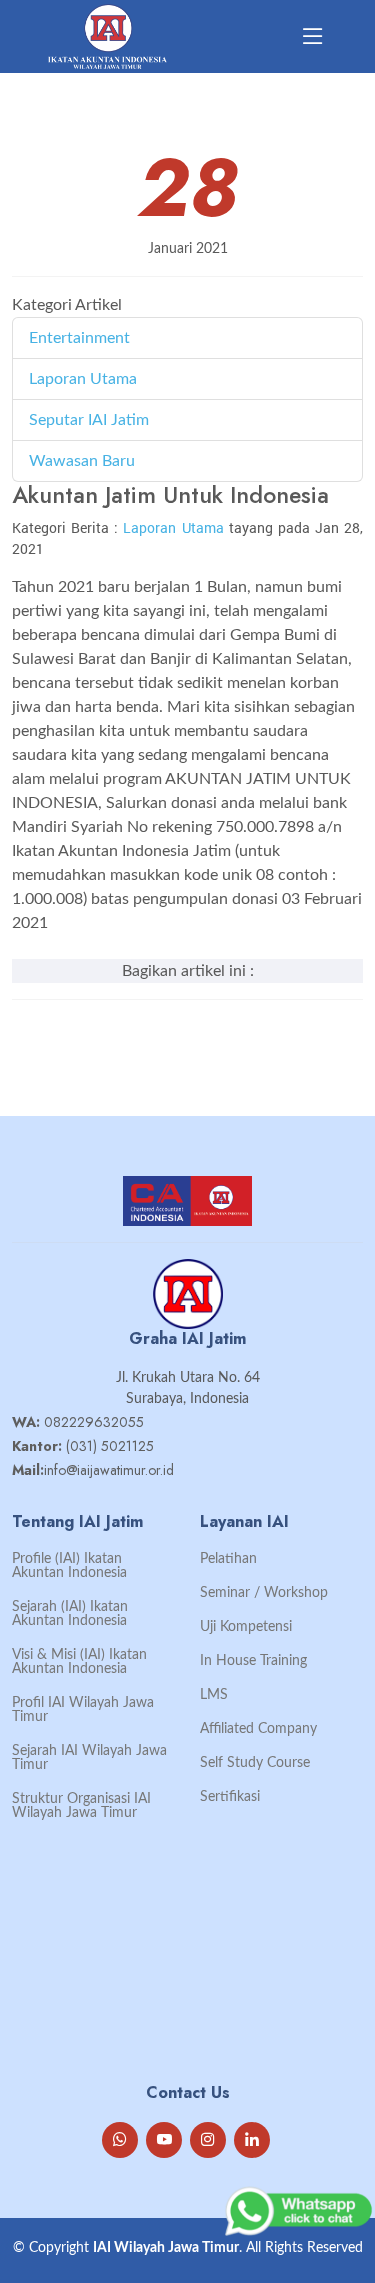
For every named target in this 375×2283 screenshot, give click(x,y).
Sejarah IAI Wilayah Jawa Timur (89, 1758)
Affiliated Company (258, 1729)
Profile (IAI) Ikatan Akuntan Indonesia (69, 1566)
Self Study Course (255, 1763)
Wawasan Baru (82, 461)
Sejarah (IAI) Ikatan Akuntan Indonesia (70, 1614)
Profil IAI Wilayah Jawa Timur (83, 1710)
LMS (214, 1695)
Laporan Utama (83, 379)
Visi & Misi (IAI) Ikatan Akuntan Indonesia (79, 1662)
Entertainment (79, 338)
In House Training (253, 1661)
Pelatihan (228, 1559)
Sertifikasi (230, 1797)
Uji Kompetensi (246, 1627)
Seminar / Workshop (264, 1593)
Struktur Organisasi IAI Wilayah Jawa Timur (81, 1806)
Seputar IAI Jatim (89, 420)
